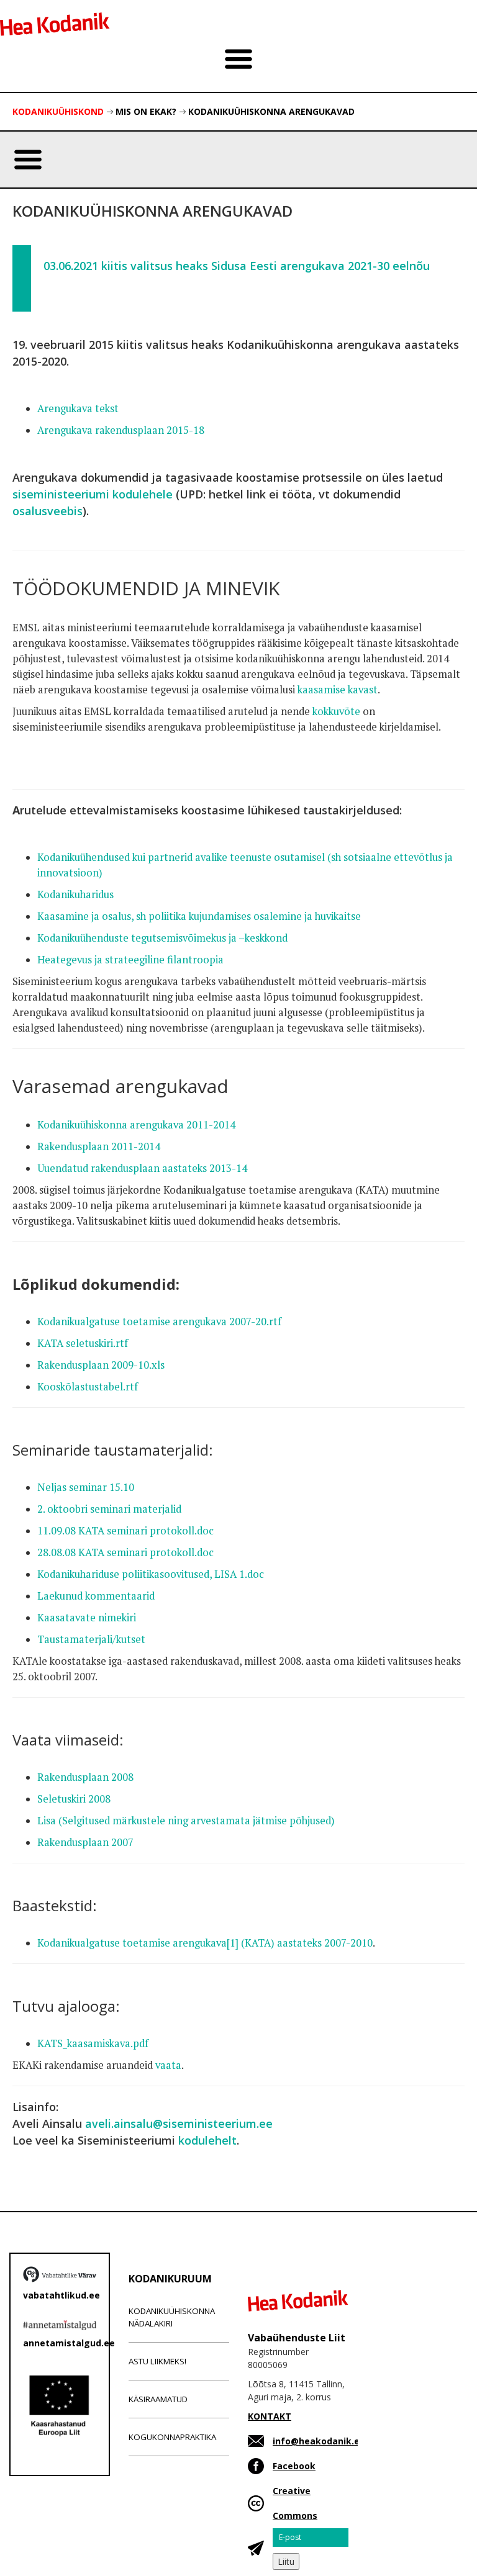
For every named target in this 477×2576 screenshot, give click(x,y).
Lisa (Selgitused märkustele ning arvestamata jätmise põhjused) (186, 1821)
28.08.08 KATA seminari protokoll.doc (125, 1552)
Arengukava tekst (78, 408)
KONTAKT (270, 2416)
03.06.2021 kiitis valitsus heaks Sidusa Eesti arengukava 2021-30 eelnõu (237, 266)
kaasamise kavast (338, 690)
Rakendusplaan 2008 (85, 1777)
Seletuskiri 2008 (74, 1799)
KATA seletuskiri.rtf (83, 1343)
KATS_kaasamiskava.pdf (93, 2043)
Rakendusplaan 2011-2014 (99, 1146)
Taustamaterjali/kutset (91, 1639)
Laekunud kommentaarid (96, 1596)
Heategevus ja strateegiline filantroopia (130, 960)
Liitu (286, 2561)
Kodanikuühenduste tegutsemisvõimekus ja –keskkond (164, 938)
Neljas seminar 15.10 (86, 1487)
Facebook (294, 2466)
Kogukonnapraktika (172, 2437)
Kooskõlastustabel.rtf (88, 1387)
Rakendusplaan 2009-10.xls (101, 1365)
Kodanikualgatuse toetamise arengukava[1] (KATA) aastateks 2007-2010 (205, 1943)
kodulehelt (207, 2140)
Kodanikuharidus (77, 894)
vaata (168, 2065)
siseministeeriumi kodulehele (93, 494)
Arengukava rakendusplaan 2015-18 (121, 430)
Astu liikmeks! (157, 2361)
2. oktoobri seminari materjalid (109, 1509)
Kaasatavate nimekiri (87, 1618)
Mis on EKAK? (146, 111)
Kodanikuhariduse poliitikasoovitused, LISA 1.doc (151, 1574)
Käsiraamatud (158, 2399)
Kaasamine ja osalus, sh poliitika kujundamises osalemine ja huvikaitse (200, 916)
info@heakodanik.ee (319, 2441)
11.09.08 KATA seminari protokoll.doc (125, 1531)
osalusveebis (48, 511)
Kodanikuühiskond (58, 111)
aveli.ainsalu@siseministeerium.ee (179, 2123)
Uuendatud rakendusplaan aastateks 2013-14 (142, 1168)
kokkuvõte (338, 711)
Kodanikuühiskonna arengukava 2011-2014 (136, 1125)
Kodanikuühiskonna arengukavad (271, 111)
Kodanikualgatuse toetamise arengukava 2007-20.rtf (159, 1322)
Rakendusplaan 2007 (85, 1842)
